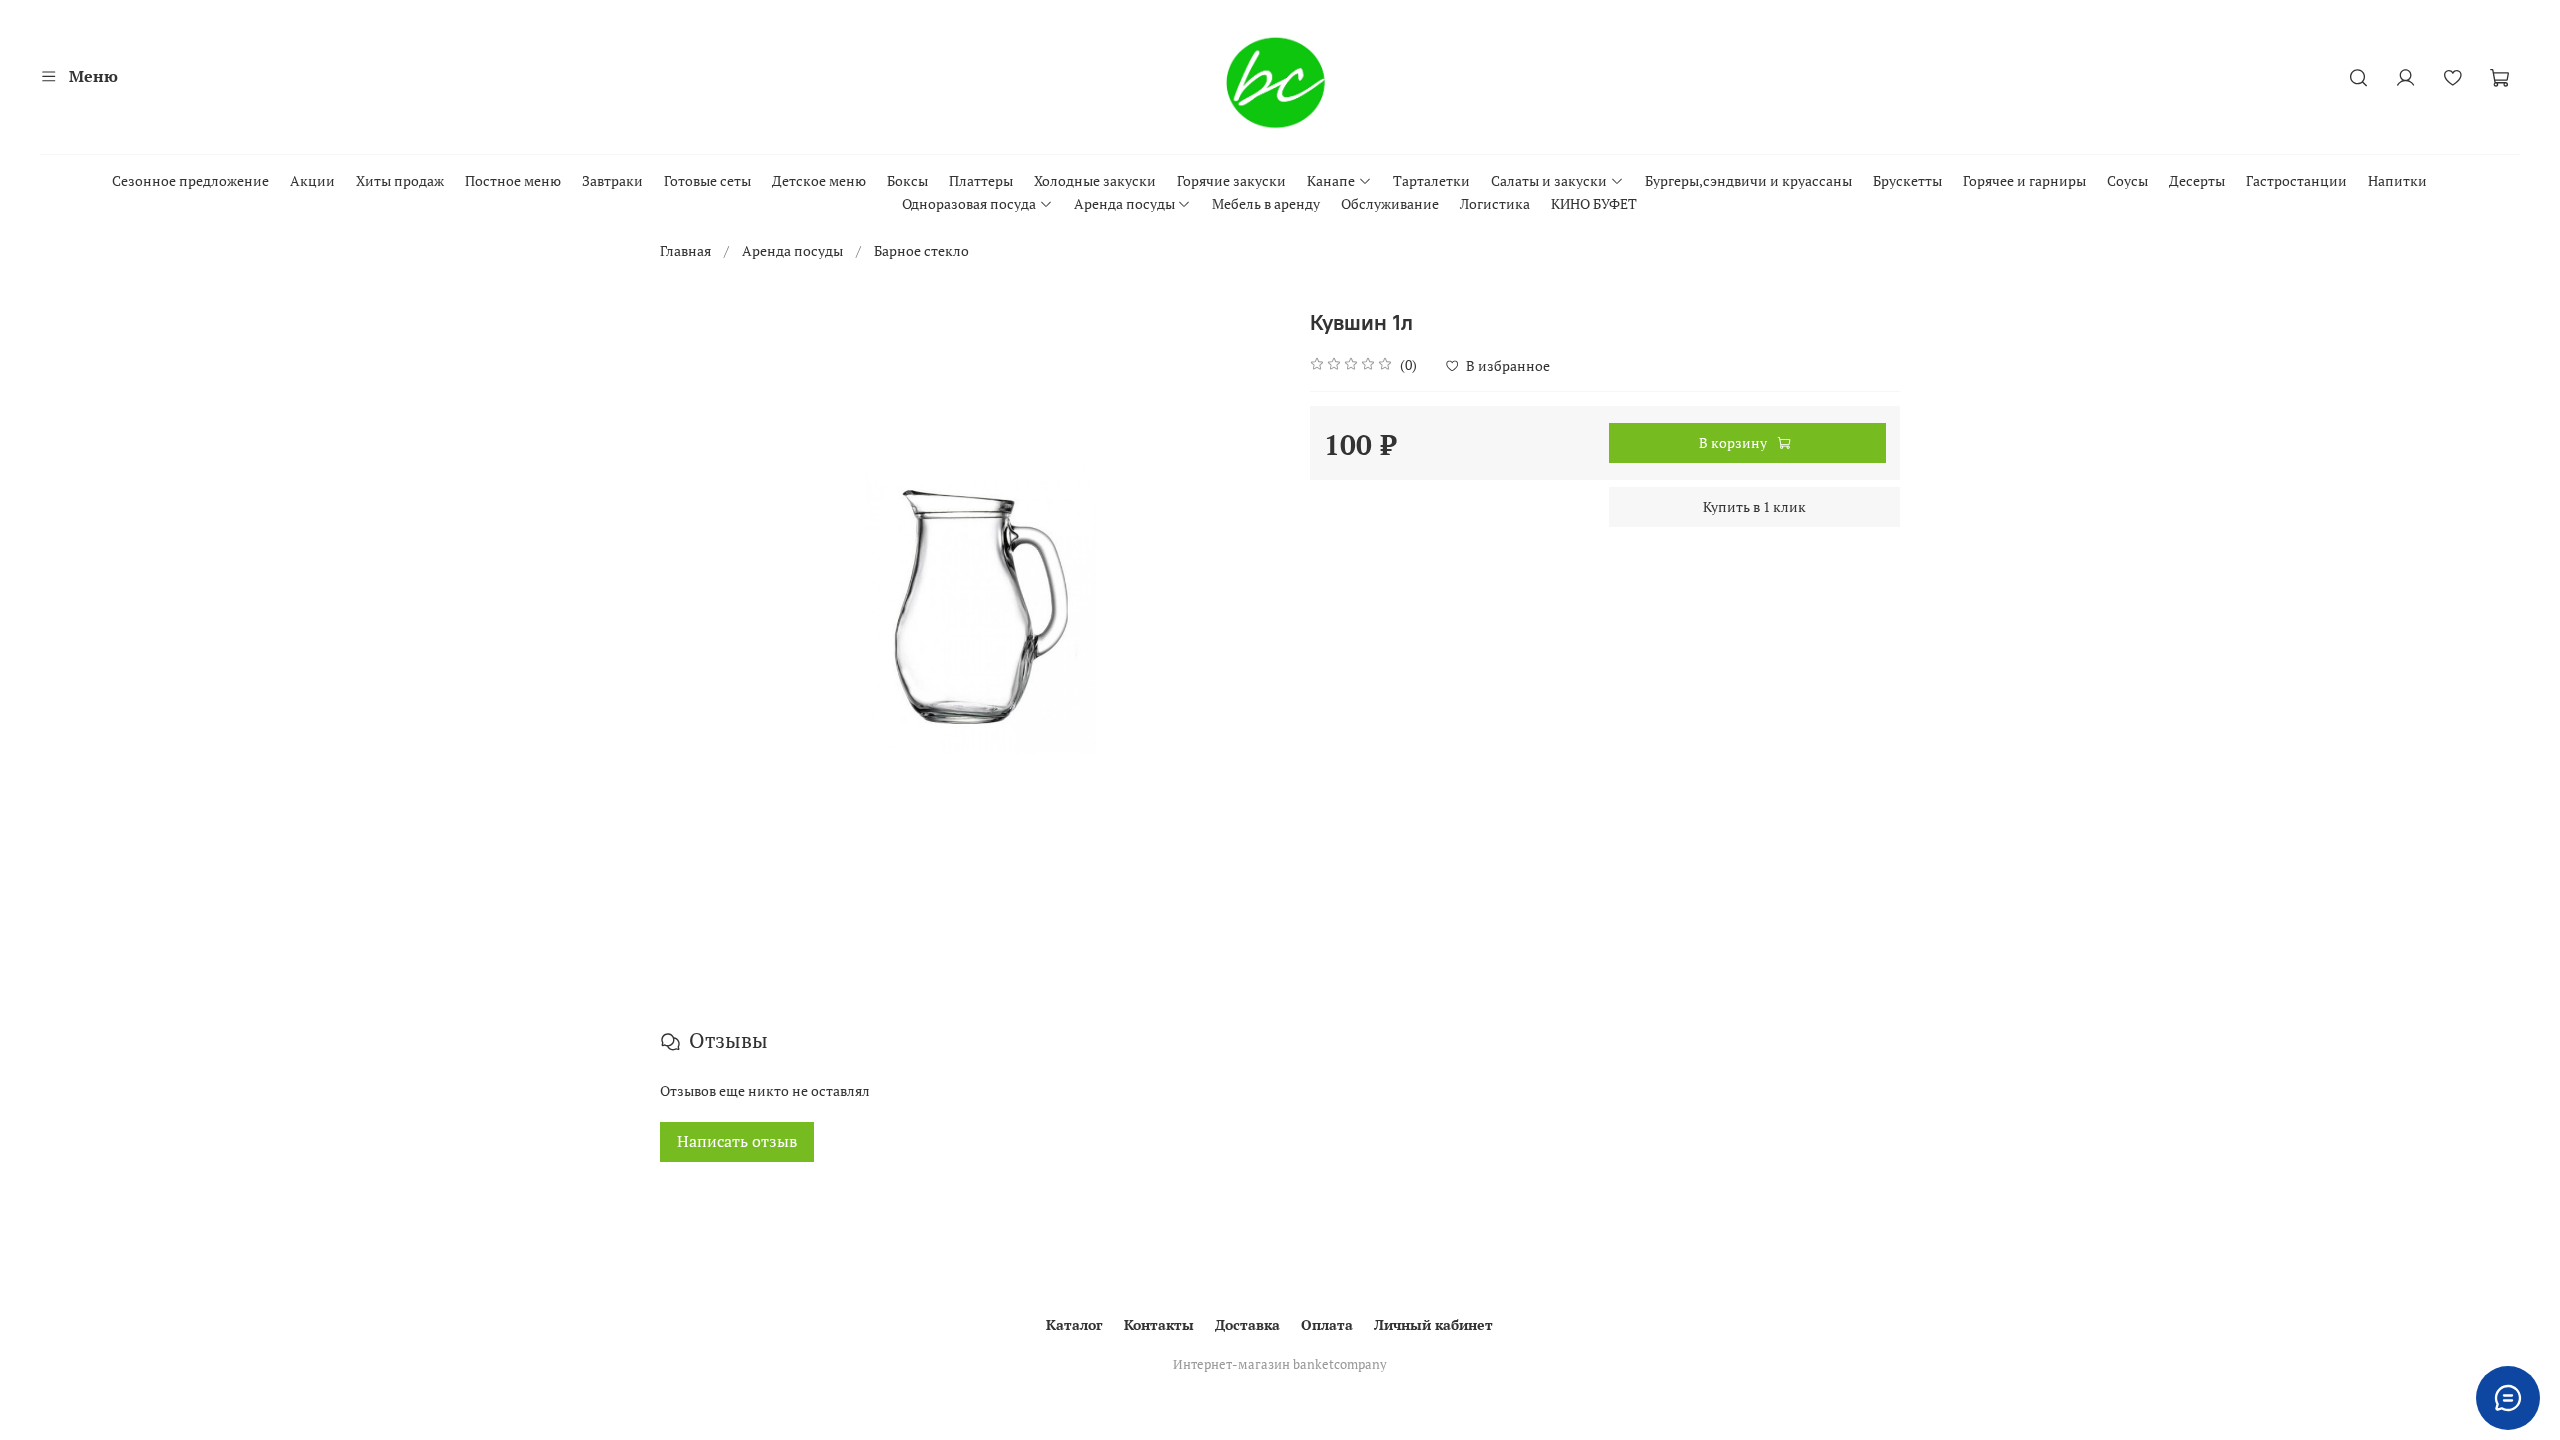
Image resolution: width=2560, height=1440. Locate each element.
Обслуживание (1390, 203)
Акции (312, 180)
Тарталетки (1431, 180)
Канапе (1331, 180)
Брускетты (1907, 180)
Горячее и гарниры (2024, 180)
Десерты (2197, 180)
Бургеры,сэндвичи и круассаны (1748, 180)
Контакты (1159, 1324)
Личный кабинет (1433, 1324)
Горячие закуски (1231, 180)
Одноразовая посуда (969, 203)
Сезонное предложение (190, 180)
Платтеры (981, 180)
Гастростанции (2296, 180)
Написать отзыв (737, 1141)
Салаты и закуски (1549, 180)
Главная (685, 250)
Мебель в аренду (1266, 203)
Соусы (2127, 180)
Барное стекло (921, 250)
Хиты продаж (400, 180)
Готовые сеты (707, 180)
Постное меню (513, 180)
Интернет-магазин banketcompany (1280, 1364)
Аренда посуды (1124, 203)
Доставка (1247, 1324)
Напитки (2397, 180)
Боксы (907, 180)
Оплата (1327, 1324)
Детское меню (819, 180)
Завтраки (612, 180)
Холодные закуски (1095, 180)
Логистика (1495, 203)
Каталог (1074, 1324)
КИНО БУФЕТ (1594, 203)
